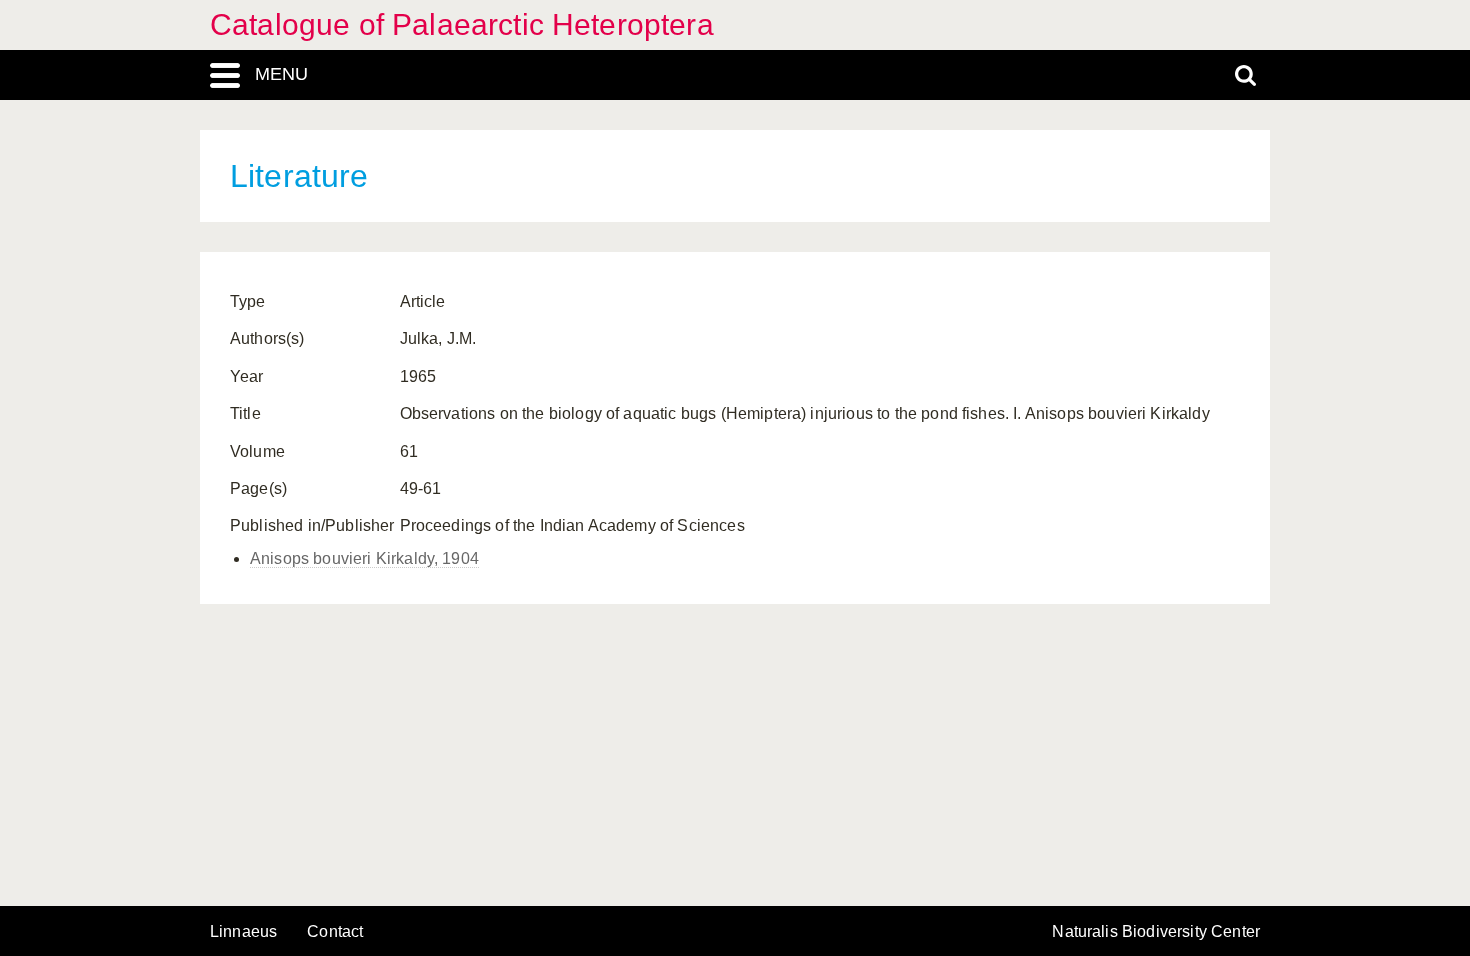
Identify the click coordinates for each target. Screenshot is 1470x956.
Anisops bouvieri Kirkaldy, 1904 (364, 558)
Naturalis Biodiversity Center (1156, 932)
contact (335, 931)
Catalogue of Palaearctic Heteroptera (462, 24)
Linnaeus (243, 932)
